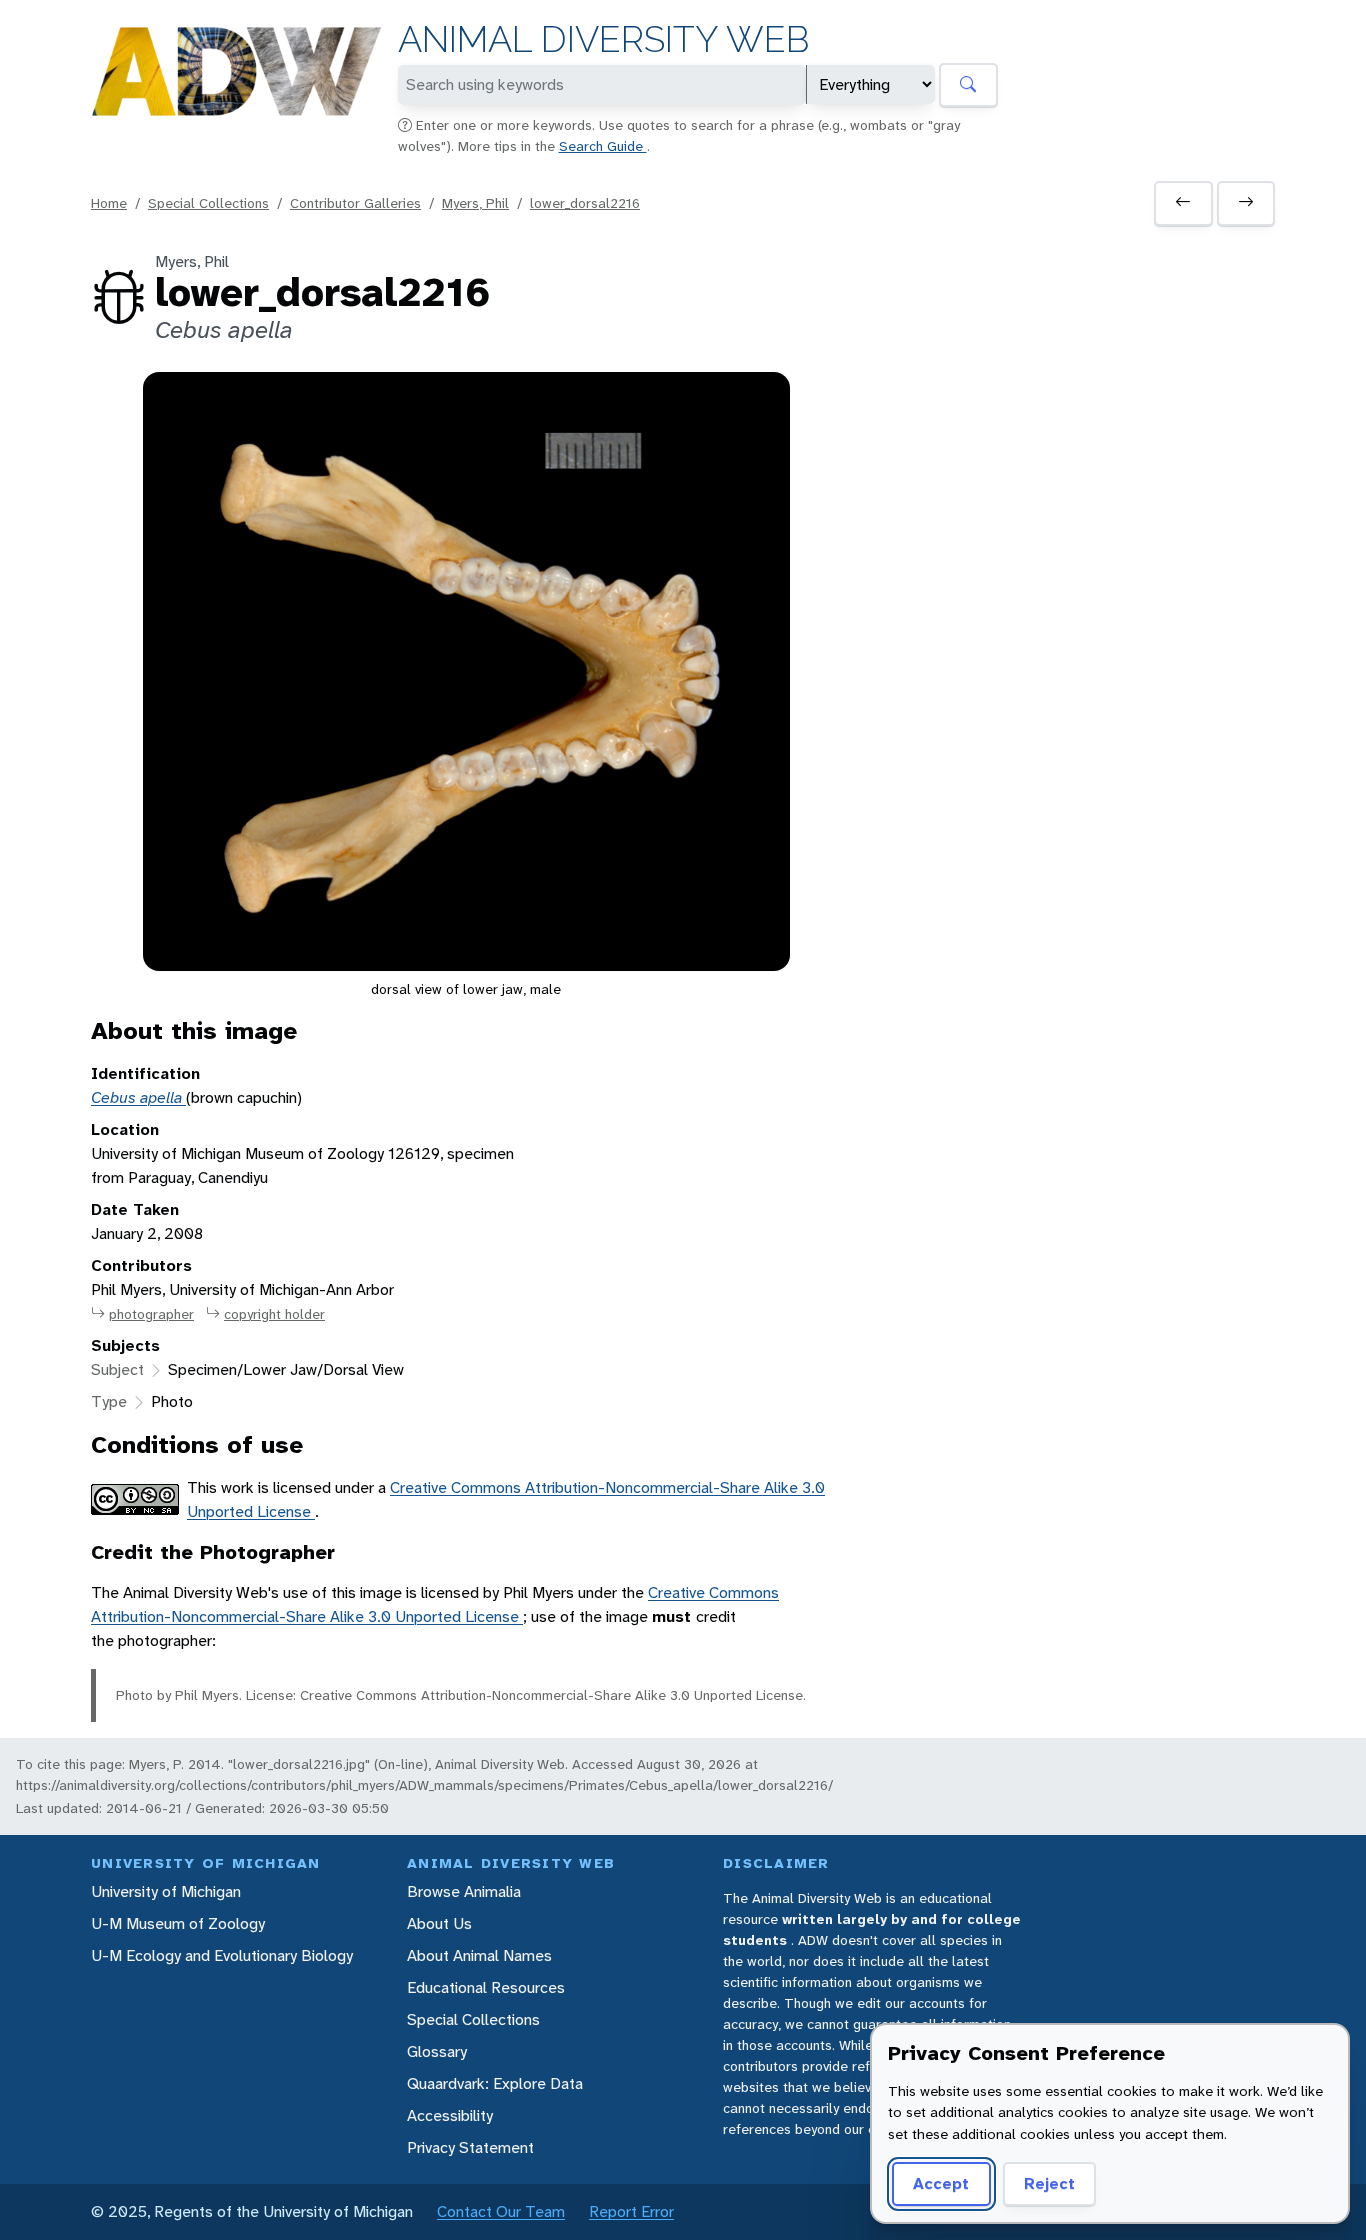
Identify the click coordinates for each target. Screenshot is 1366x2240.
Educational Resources (486, 1987)
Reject (1049, 2183)
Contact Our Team (501, 2211)
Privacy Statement (470, 2147)
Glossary (437, 2051)
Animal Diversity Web (603, 39)
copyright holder (274, 1314)
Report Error (631, 2211)
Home (109, 203)
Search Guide (603, 146)
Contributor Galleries (355, 203)
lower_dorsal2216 (585, 203)
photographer (151, 1314)
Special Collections (208, 203)
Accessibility (450, 2115)
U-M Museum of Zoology (178, 1923)
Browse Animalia (464, 1891)
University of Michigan (166, 1891)
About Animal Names (479, 1955)
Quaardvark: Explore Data (495, 2083)
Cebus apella (138, 1097)
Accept (941, 2183)
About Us (439, 1923)
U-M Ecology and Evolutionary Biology (222, 1955)
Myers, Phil (475, 203)
